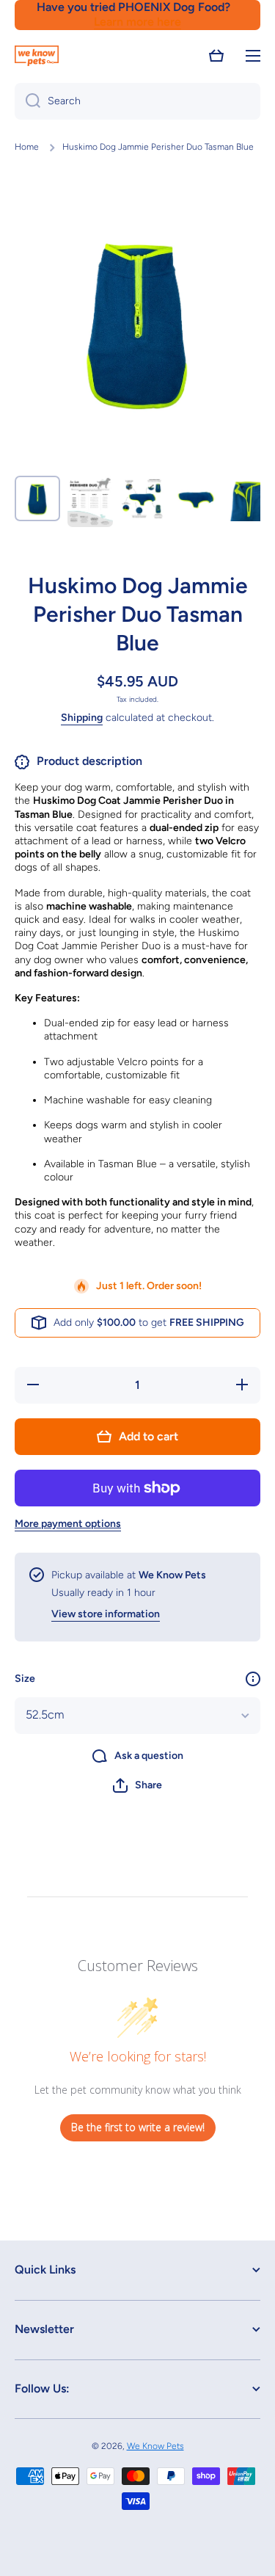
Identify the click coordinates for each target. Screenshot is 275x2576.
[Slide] (253, 1679)
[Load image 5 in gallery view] (249, 498)
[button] (216, 56)
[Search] (27, 101)
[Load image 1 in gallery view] (37, 498)
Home (27, 147)
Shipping (82, 718)
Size (25, 1679)
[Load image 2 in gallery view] (90, 501)
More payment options (68, 1524)
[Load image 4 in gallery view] (196, 498)
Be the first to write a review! (138, 2127)
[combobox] (137, 101)
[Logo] (37, 56)
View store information (106, 1614)
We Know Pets (155, 2446)
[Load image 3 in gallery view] (143, 498)
